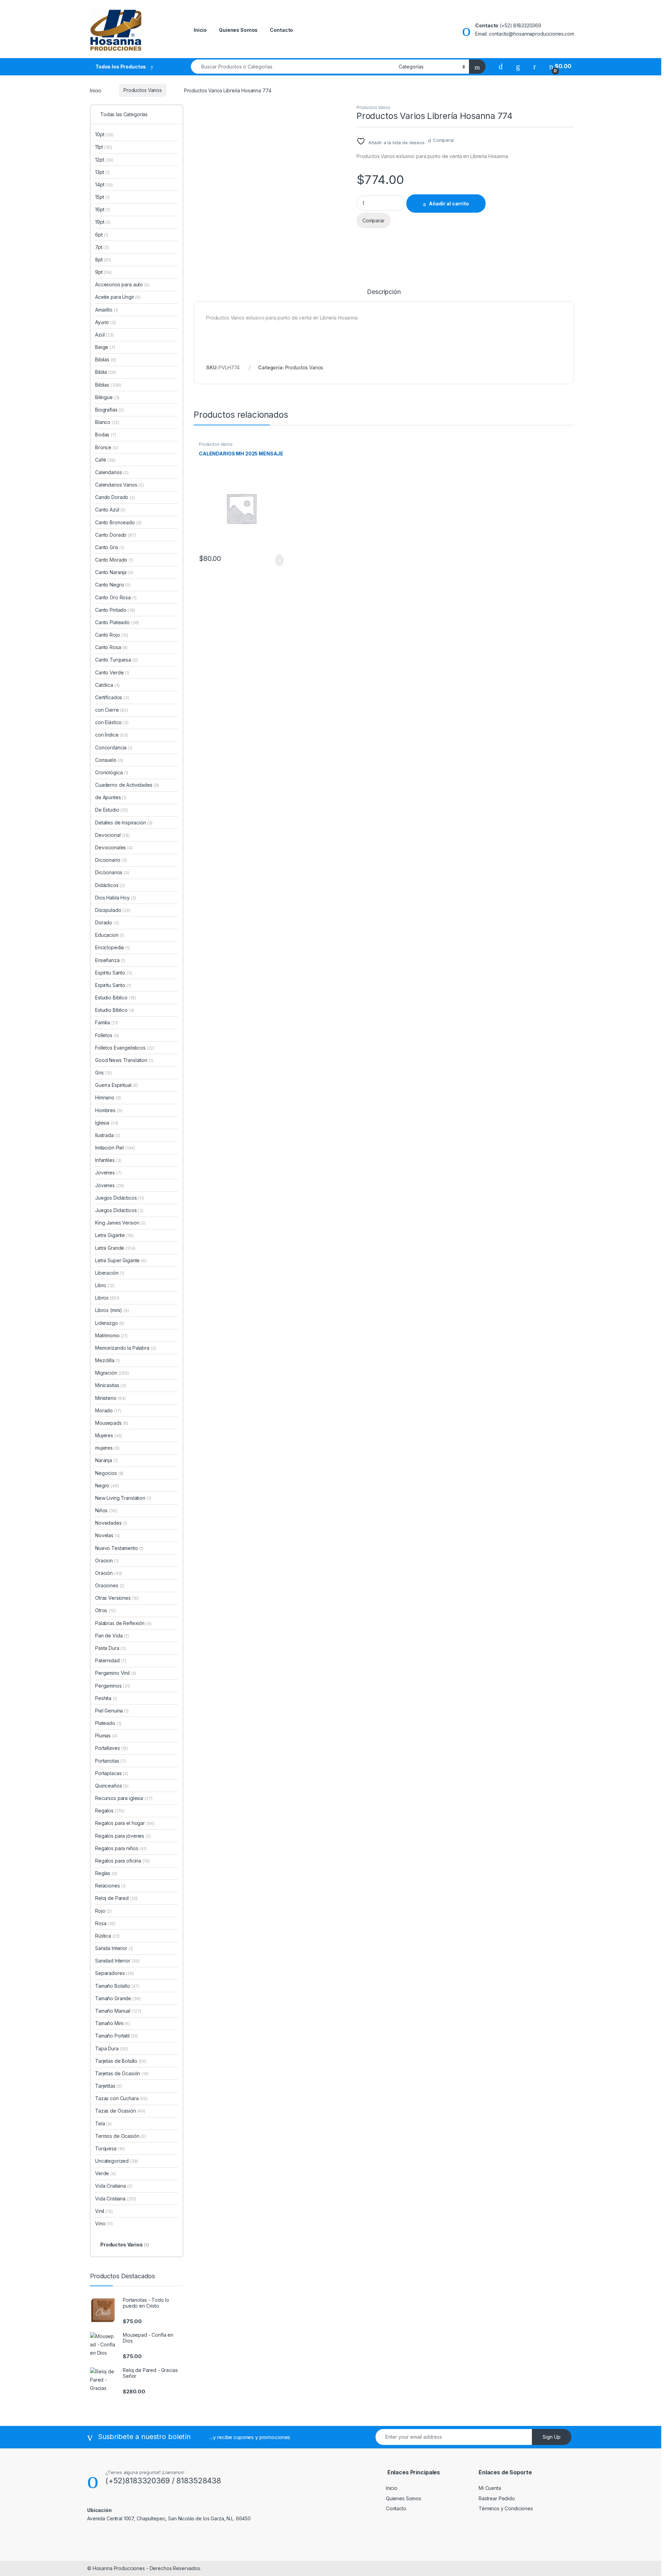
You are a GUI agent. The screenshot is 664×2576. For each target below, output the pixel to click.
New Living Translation (123, 1498)
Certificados (112, 697)
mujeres (107, 1448)
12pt (104, 160)
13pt (102, 172)
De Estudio (112, 810)
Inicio (200, 30)
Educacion (110, 935)
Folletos (107, 1035)
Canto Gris (109, 547)
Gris (104, 1073)
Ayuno (105, 322)
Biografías (109, 410)
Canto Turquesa (117, 660)
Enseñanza (110, 960)
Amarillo (107, 310)
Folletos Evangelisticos (125, 1048)
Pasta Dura (110, 1648)
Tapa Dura (112, 2048)
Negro (107, 1485)
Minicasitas (110, 1385)
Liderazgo (110, 1323)
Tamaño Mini (113, 2023)
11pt (104, 147)
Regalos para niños (121, 1848)
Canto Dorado (116, 535)
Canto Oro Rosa (116, 597)
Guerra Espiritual (117, 1085)
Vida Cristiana (116, 2199)
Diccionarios (112, 872)
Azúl (104, 335)
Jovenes (108, 1172)
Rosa (105, 1923)
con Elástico (112, 722)
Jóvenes (109, 1185)
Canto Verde (112, 672)
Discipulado (113, 910)
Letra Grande (115, 1248)
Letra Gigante (114, 1235)
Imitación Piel (115, 1148)
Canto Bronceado (118, 522)
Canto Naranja (114, 572)
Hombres (109, 1110)
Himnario (108, 1097)
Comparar (444, 140)
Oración (109, 1573)
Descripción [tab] (384, 292)
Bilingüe (107, 397)
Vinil (104, 2211)
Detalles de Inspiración (124, 823)
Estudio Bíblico (115, 1010)
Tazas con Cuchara (121, 2098)
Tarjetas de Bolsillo (121, 2061)
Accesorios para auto (122, 284)
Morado (108, 1410)
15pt (102, 197)
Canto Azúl (110, 510)
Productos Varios (143, 90)
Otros (105, 1610)
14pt (104, 184)
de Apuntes (111, 797)
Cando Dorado (115, 497)
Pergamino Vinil (116, 1673)
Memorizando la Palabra (125, 1348)
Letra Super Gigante (121, 1260)
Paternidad (111, 1660)
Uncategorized (117, 2161)
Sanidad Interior (117, 1961)
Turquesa (110, 2148)
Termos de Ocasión (121, 2136)
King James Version (120, 1223)
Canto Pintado (115, 610)
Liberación (110, 1273)
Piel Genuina (112, 1711)
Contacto (281, 30)
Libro (105, 1285)
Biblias (108, 385)
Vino (104, 2223)
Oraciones (110, 1585)
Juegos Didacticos (119, 1210)
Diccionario (111, 860)
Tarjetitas (109, 2086)
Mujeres (109, 1435)
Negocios (109, 1473)
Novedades (111, 1523)
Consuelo (109, 760)
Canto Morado (114, 560)
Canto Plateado (117, 622)
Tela (103, 2123)
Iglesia (107, 1123)
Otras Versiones (117, 1598)
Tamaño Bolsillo (117, 1986)
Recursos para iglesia (124, 1798)
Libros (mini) (109, 1310)
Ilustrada (108, 1135)
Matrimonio (111, 1335)
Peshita (106, 1698)
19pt (103, 222)
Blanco (107, 422)
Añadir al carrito (449, 204)
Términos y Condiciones (506, 2508)
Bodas (106, 435)
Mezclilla (108, 1360)
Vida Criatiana (114, 2186)
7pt (102, 247)
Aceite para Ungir (118, 297)
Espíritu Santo (114, 973)
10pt (104, 134)
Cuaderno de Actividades (127, 785)
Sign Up (552, 2437)
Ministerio (110, 1398)
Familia (107, 1022)
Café (105, 460)
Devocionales (114, 847)
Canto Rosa (111, 647)
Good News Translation (124, 1060)
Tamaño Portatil (116, 2036)
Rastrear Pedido (497, 2498)
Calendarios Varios (119, 485)
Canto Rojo (112, 635)
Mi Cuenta (490, 2488)
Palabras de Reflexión (123, 1623)
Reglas (106, 1873)
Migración (112, 1373)
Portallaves (112, 1748)
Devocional (112, 835)
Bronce (107, 447)
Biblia (105, 372)
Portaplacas (112, 1773)
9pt (103, 272)
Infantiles (108, 1160)
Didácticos (110, 885)
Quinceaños (112, 1786)
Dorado (107, 922)
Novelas (108, 1535)
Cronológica (112, 772)
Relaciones (110, 1886)
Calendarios (112, 472)
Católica (107, 685)
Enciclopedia (112, 947)
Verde (105, 2173)
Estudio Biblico (116, 998)
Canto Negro (113, 585)
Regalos (110, 1811)
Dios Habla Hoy (116, 898)
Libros (107, 1298)
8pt (103, 260)
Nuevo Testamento (119, 1548)
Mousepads (112, 1423)
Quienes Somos (238, 30)
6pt (102, 235)
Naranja (106, 1460)
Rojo (103, 1911)
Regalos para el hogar (125, 1823)
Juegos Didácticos (120, 1198)
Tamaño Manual (118, 2011)
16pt (103, 209)
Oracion (107, 1561)
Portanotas (110, 1761)
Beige (105, 347)
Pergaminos (113, 1686)
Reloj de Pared (116, 1898)
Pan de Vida (112, 1636)
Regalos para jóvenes (123, 1836)
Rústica (107, 1936)
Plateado (108, 1723)
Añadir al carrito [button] (276, 560)
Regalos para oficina (122, 1861)
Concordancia (114, 747)
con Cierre (112, 710)
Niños (106, 1510)
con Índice (112, 735)
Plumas (106, 1735)
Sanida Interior (114, 1948)
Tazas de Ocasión (120, 2111)
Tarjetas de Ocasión (122, 2073)
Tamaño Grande (118, 1998)
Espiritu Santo (113, 985)
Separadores (114, 1973)
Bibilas (105, 359)
